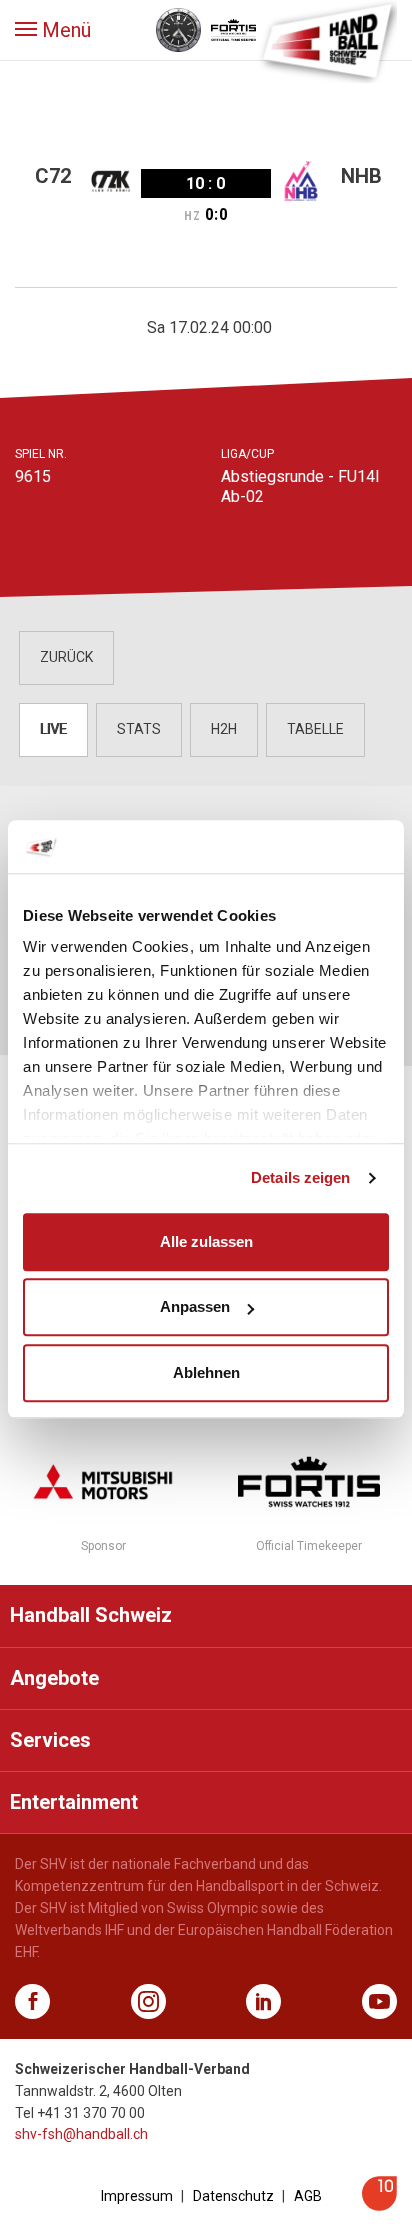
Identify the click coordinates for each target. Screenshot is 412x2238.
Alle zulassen (206, 1241)
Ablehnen (206, 1372)
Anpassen (195, 1306)
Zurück (66, 657)
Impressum (137, 2196)
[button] (53, 30)
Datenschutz (233, 2196)
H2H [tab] (224, 729)
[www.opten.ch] (379, 2205)
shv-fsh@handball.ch (81, 2134)
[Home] (327, 40)
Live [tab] (53, 729)
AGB (308, 2196)
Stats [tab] (139, 729)
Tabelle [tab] (315, 729)
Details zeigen (300, 1177)
